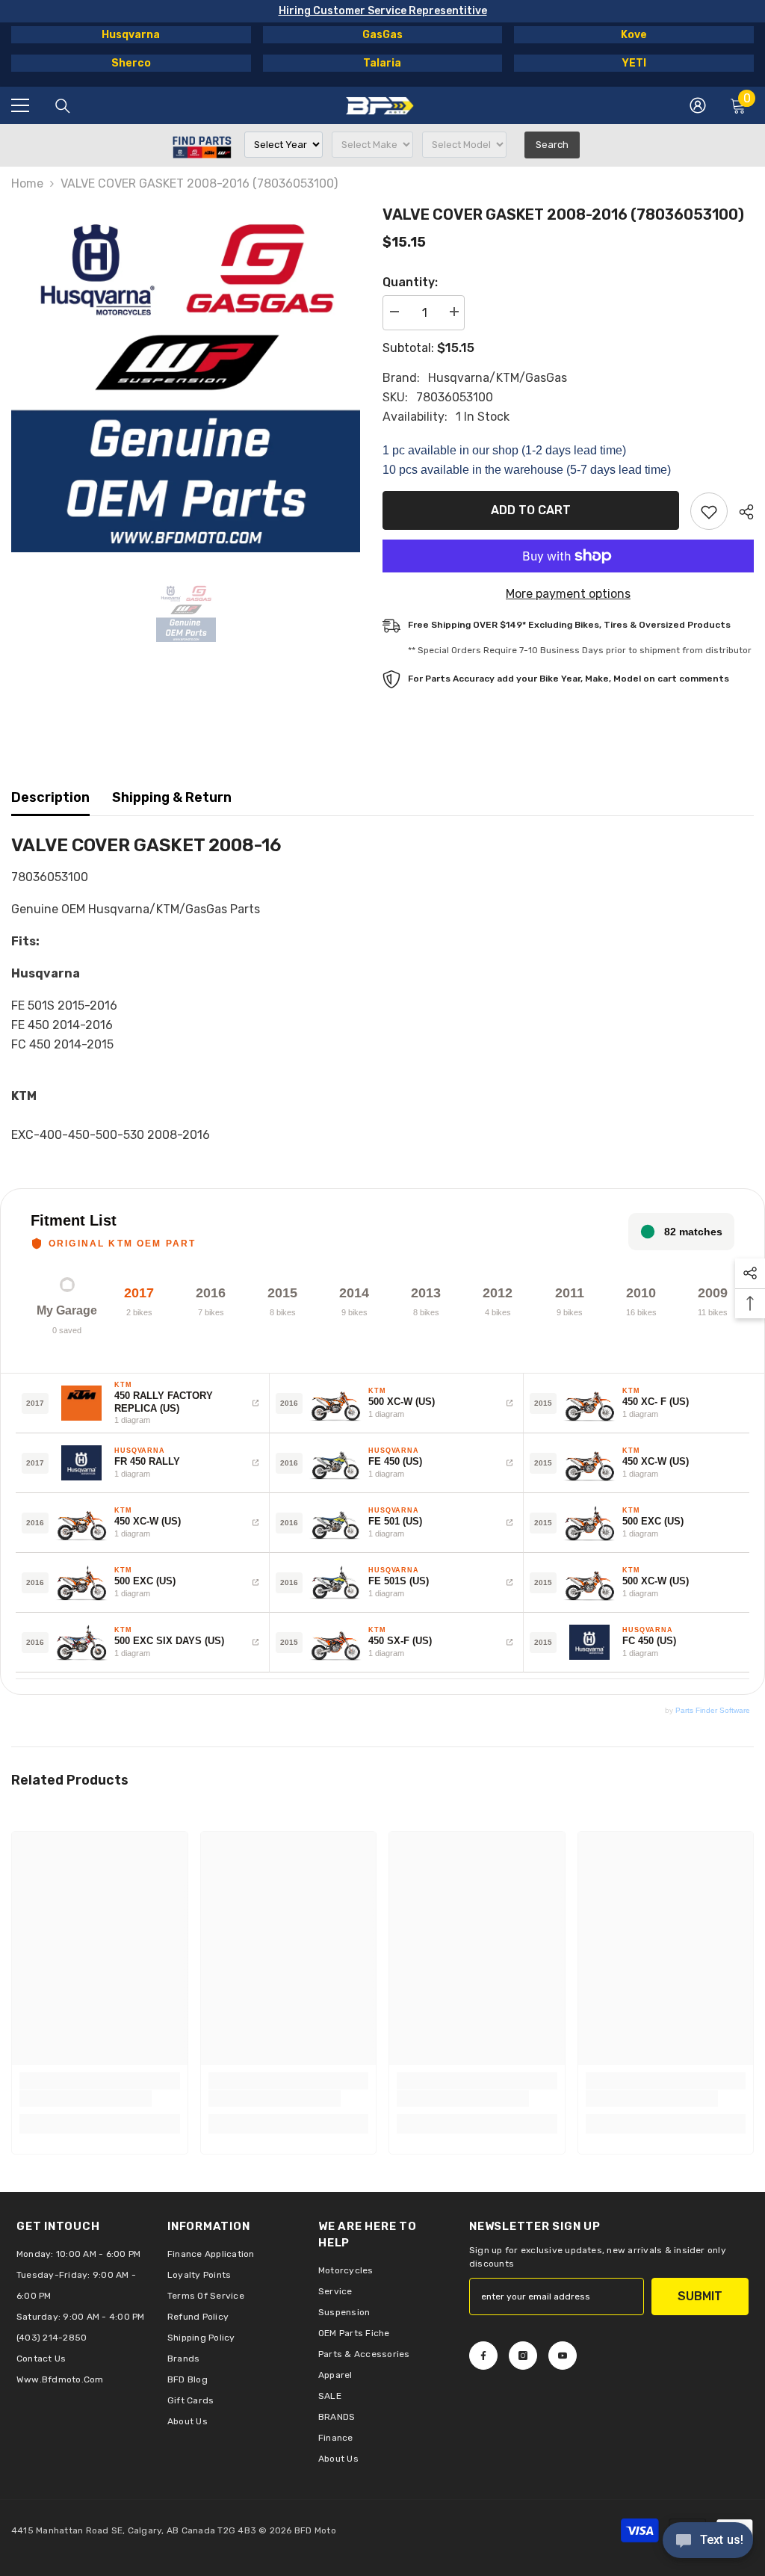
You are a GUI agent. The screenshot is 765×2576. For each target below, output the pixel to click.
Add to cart (531, 510)
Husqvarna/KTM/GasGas (498, 378)
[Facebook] (483, 2356)
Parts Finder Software (713, 1710)
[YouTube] (563, 2356)
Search (552, 145)
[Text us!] (708, 2542)
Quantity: (410, 282)
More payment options (568, 594)
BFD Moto (315, 2530)
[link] (86, 2098)
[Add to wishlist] (709, 511)
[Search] (63, 106)
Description (50, 797)
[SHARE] (741, 512)
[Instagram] (523, 2356)
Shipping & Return (172, 797)
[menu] (20, 105)
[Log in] (698, 105)
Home (27, 183)
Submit (700, 2296)
